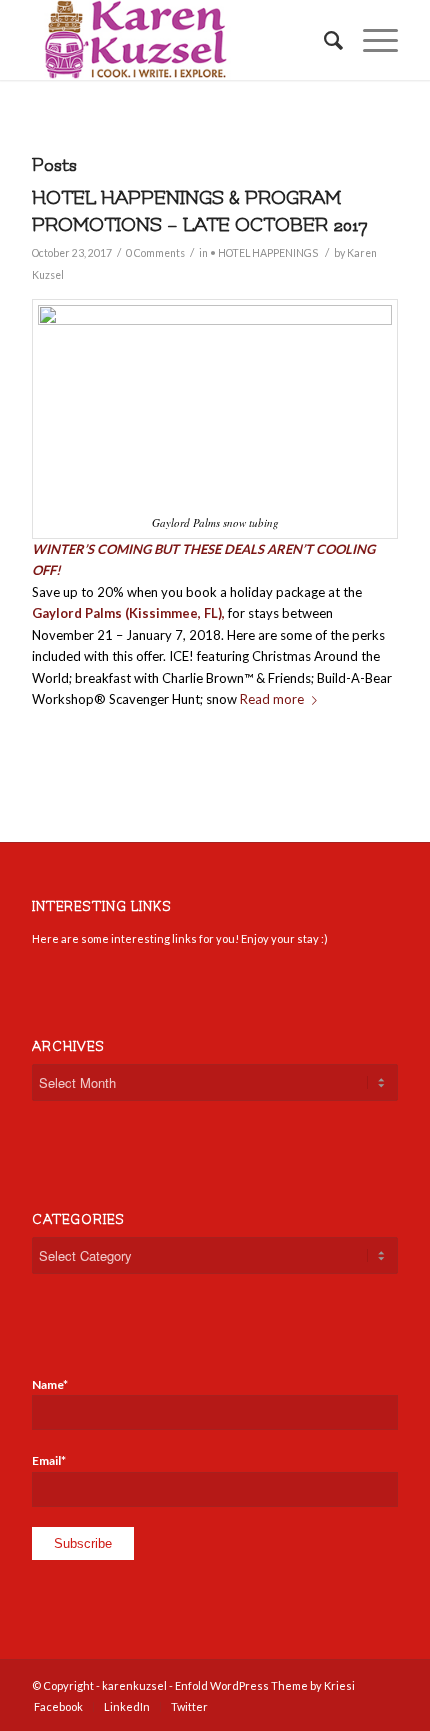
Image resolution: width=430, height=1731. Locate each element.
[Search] (323, 40)
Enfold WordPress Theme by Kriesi (265, 1685)
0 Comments (155, 253)
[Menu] (370, 40)
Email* (49, 1460)
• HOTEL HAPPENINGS (264, 253)
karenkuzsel (134, 1685)
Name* (50, 1384)
